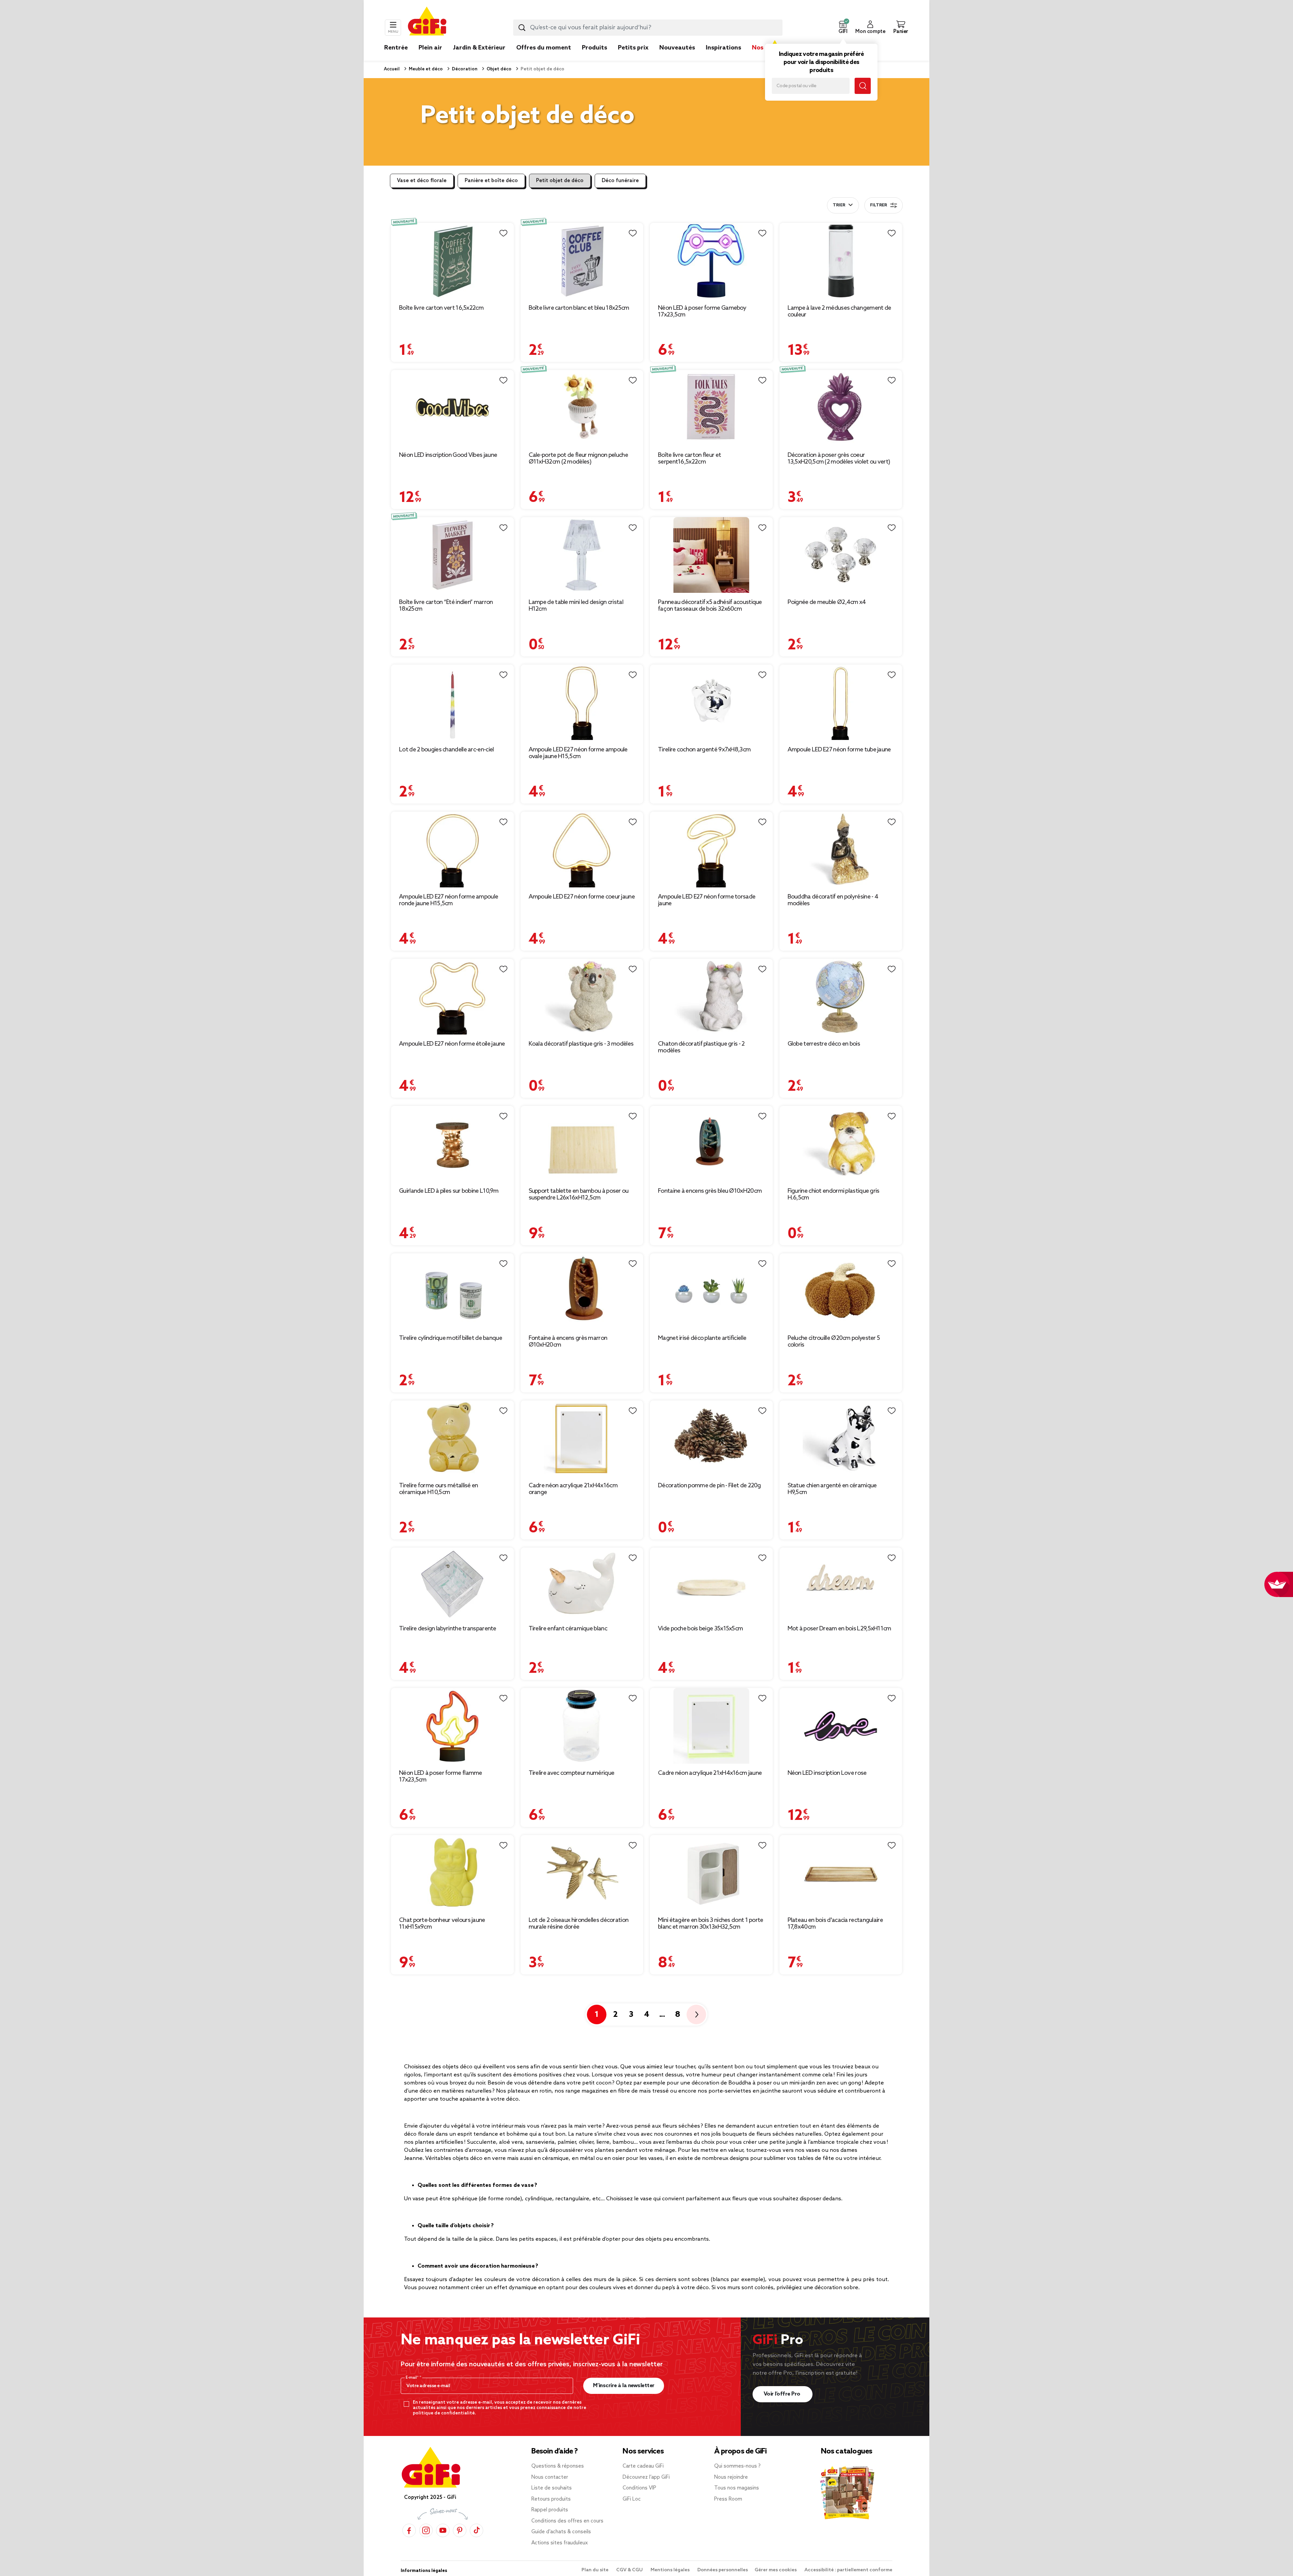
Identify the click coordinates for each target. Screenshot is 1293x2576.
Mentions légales (671, 2570)
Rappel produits (550, 2510)
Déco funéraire (620, 181)
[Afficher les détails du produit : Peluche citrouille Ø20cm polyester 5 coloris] (841, 1291)
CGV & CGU (630, 2570)
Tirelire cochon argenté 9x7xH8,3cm (704, 750)
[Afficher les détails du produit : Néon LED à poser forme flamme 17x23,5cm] (452, 1726)
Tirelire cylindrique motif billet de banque (451, 1338)
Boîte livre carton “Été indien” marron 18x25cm (446, 606)
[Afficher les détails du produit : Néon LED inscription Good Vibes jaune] (452, 408)
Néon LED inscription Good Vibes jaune (448, 455)
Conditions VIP (639, 2488)
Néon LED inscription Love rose (827, 1773)
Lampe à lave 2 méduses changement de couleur (839, 311)
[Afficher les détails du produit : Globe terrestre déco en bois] (841, 997)
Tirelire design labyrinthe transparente (448, 1629)
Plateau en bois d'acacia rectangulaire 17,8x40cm (835, 1924)
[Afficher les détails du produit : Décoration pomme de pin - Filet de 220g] (711, 1438)
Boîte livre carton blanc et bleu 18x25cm (579, 308)
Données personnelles (723, 2570)
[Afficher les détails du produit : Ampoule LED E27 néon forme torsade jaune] (711, 850)
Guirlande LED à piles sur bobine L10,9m (449, 1191)
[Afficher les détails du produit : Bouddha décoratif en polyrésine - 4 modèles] (841, 850)
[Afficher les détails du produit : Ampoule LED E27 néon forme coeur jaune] (582, 850)
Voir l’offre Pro (783, 2394)
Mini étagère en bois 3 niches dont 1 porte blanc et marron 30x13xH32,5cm (711, 1924)
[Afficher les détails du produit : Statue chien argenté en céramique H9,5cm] (841, 1438)
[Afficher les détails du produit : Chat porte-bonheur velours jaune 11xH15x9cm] (452, 1873)
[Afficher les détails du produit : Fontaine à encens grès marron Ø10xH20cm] (582, 1291)
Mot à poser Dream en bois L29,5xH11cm (839, 1629)
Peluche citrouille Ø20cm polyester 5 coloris (834, 1342)
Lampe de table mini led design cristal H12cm (576, 606)
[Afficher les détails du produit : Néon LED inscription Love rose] (841, 1726)
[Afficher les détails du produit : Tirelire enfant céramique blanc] (582, 1583)
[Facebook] (409, 2530)
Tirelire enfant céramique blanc (568, 1629)
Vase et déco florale (422, 181)
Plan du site (595, 2570)
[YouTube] (443, 2530)
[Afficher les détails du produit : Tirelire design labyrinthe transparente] (452, 1583)
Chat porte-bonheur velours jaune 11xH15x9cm (442, 1924)
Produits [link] (594, 48)
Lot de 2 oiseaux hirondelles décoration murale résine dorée (579, 1924)
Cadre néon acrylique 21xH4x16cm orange (573, 1489)
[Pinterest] (460, 2530)
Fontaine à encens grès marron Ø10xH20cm (568, 1342)
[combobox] (648, 28)
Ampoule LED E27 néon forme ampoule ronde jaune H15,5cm (449, 900)
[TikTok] (476, 2530)
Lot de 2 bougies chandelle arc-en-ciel (446, 750)
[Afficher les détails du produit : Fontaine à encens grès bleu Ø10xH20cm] (711, 1144)
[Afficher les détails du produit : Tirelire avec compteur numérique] (582, 1726)
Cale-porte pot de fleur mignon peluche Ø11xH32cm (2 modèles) (578, 459)
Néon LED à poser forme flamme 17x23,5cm (441, 1776)
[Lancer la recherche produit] (522, 28)
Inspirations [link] (723, 48)
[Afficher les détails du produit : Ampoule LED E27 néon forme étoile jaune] (452, 997)
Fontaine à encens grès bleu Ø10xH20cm (710, 1191)
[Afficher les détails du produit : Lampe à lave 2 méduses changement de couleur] (841, 261)
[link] (594, 58)
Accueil (392, 69)
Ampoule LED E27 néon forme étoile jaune (452, 1044)
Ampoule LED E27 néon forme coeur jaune (582, 897)
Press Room (728, 2499)
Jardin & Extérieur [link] (479, 48)
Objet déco (499, 69)
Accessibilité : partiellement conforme (848, 2570)
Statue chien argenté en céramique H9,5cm (832, 1489)
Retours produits (551, 2499)
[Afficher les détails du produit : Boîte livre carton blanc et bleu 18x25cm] (582, 261)
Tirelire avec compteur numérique (572, 1773)
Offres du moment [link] (544, 48)
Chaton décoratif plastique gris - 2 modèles (701, 1047)
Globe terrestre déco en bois (824, 1044)
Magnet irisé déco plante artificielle (702, 1338)
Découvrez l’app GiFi (646, 2477)
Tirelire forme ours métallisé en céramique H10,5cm (439, 1489)
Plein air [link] (430, 48)
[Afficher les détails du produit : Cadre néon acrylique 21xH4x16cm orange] (582, 1438)
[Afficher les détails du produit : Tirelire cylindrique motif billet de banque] (452, 1291)
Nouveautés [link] (677, 48)
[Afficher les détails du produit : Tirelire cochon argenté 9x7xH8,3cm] (711, 702)
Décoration (464, 69)
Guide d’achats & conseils (561, 2532)
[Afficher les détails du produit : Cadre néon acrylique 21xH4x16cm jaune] (711, 1726)
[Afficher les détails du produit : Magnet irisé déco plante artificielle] (711, 1291)
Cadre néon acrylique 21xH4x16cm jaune (710, 1773)
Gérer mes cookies (776, 2570)
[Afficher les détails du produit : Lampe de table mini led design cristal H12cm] (582, 555)
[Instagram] (426, 2530)
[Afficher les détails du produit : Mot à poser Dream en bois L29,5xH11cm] (841, 1583)
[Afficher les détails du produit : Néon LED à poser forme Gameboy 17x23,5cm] (711, 261)
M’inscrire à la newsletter (624, 2386)
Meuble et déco (425, 69)
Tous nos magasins (737, 2488)
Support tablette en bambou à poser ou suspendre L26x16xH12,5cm (579, 1194)
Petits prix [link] (633, 48)
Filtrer (878, 205)
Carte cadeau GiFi (643, 2466)
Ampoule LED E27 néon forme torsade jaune (707, 900)
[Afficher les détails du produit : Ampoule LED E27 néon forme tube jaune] (841, 702)
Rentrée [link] (396, 48)
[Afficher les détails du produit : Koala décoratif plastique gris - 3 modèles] (582, 997)
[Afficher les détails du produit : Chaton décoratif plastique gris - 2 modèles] (711, 997)
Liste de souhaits (552, 2488)
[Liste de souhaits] (503, 233)
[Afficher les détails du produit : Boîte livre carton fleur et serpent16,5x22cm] (711, 408)
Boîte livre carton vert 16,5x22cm (441, 308)
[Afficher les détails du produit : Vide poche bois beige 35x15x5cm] (711, 1583)
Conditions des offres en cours (567, 2521)
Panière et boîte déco (491, 181)
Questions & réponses (558, 2466)
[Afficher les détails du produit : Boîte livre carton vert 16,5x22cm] (452, 261)
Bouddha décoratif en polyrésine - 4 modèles (833, 900)
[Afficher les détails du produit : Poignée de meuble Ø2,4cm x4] (841, 555)
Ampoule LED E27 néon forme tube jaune (839, 750)
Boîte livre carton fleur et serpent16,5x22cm (689, 459)
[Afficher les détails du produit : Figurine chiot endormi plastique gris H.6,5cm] (841, 1144)
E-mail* (413, 2378)
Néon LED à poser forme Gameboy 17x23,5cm (702, 311)
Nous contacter (550, 2477)
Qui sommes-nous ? (737, 2466)
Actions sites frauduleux (560, 2543)
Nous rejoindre (731, 2477)
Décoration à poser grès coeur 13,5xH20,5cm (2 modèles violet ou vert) (839, 459)
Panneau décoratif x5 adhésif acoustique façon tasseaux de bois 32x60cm (710, 606)
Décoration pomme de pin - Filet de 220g (709, 1486)
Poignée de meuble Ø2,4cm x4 (827, 602)
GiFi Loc (632, 2499)
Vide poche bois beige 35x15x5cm (700, 1629)
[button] (843, 28)
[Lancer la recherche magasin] (863, 86)
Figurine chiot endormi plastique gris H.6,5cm (834, 1194)
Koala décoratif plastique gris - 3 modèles (581, 1044)
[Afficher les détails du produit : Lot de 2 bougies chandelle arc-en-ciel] (452, 702)
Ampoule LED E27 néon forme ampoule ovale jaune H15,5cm (578, 753)
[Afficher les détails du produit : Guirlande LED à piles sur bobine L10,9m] (452, 1144)
